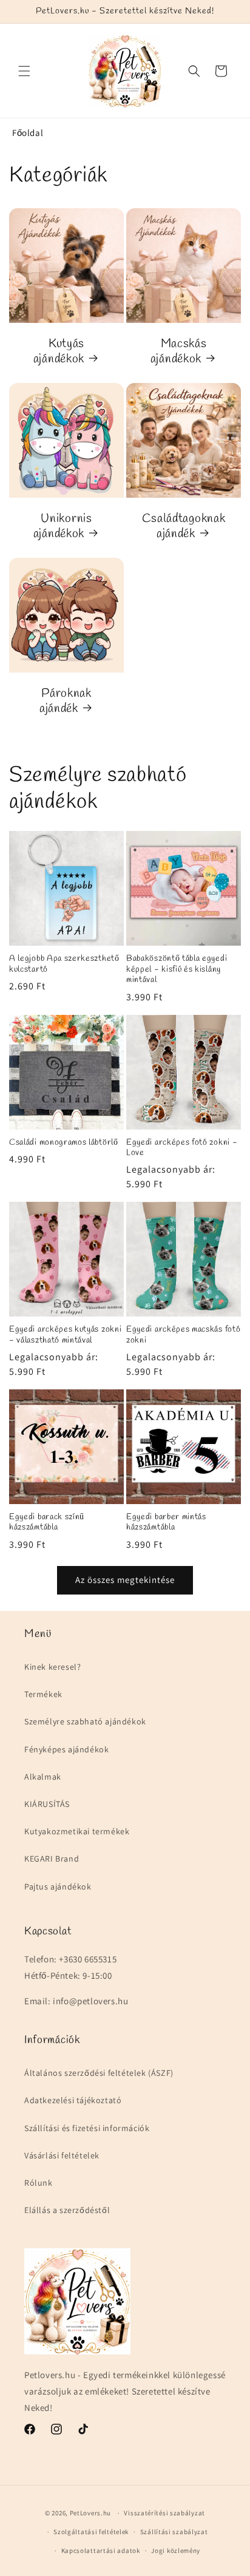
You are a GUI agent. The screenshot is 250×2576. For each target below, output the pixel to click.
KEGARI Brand (52, 1859)
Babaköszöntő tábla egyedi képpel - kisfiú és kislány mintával (177, 969)
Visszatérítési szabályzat (164, 2513)
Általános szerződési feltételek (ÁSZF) (99, 2073)
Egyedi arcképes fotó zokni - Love (182, 1148)
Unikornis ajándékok (63, 527)
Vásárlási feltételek (62, 2155)
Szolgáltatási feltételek (91, 2532)
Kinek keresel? (52, 1667)
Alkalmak (43, 1777)
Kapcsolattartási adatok (101, 2551)
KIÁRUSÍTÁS (47, 1804)
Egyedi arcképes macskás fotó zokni (183, 1335)
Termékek (43, 1694)
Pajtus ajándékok (58, 1886)
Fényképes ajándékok (66, 1749)
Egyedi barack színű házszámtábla (47, 1523)
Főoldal (28, 133)
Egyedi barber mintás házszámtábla (166, 1523)
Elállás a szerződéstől (67, 2210)
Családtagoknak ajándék (184, 527)
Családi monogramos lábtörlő (64, 1143)
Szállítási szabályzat (174, 2532)
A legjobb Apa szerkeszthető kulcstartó (64, 964)
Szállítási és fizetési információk (87, 2128)
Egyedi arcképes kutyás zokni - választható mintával (65, 1335)
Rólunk (39, 2183)
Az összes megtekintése (125, 1580)
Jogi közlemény (176, 2551)
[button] (24, 71)
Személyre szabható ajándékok (85, 1721)
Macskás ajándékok (179, 352)
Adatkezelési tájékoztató (73, 2100)
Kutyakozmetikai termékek (77, 1831)
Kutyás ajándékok (59, 352)
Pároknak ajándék (66, 701)
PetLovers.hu (90, 2513)
